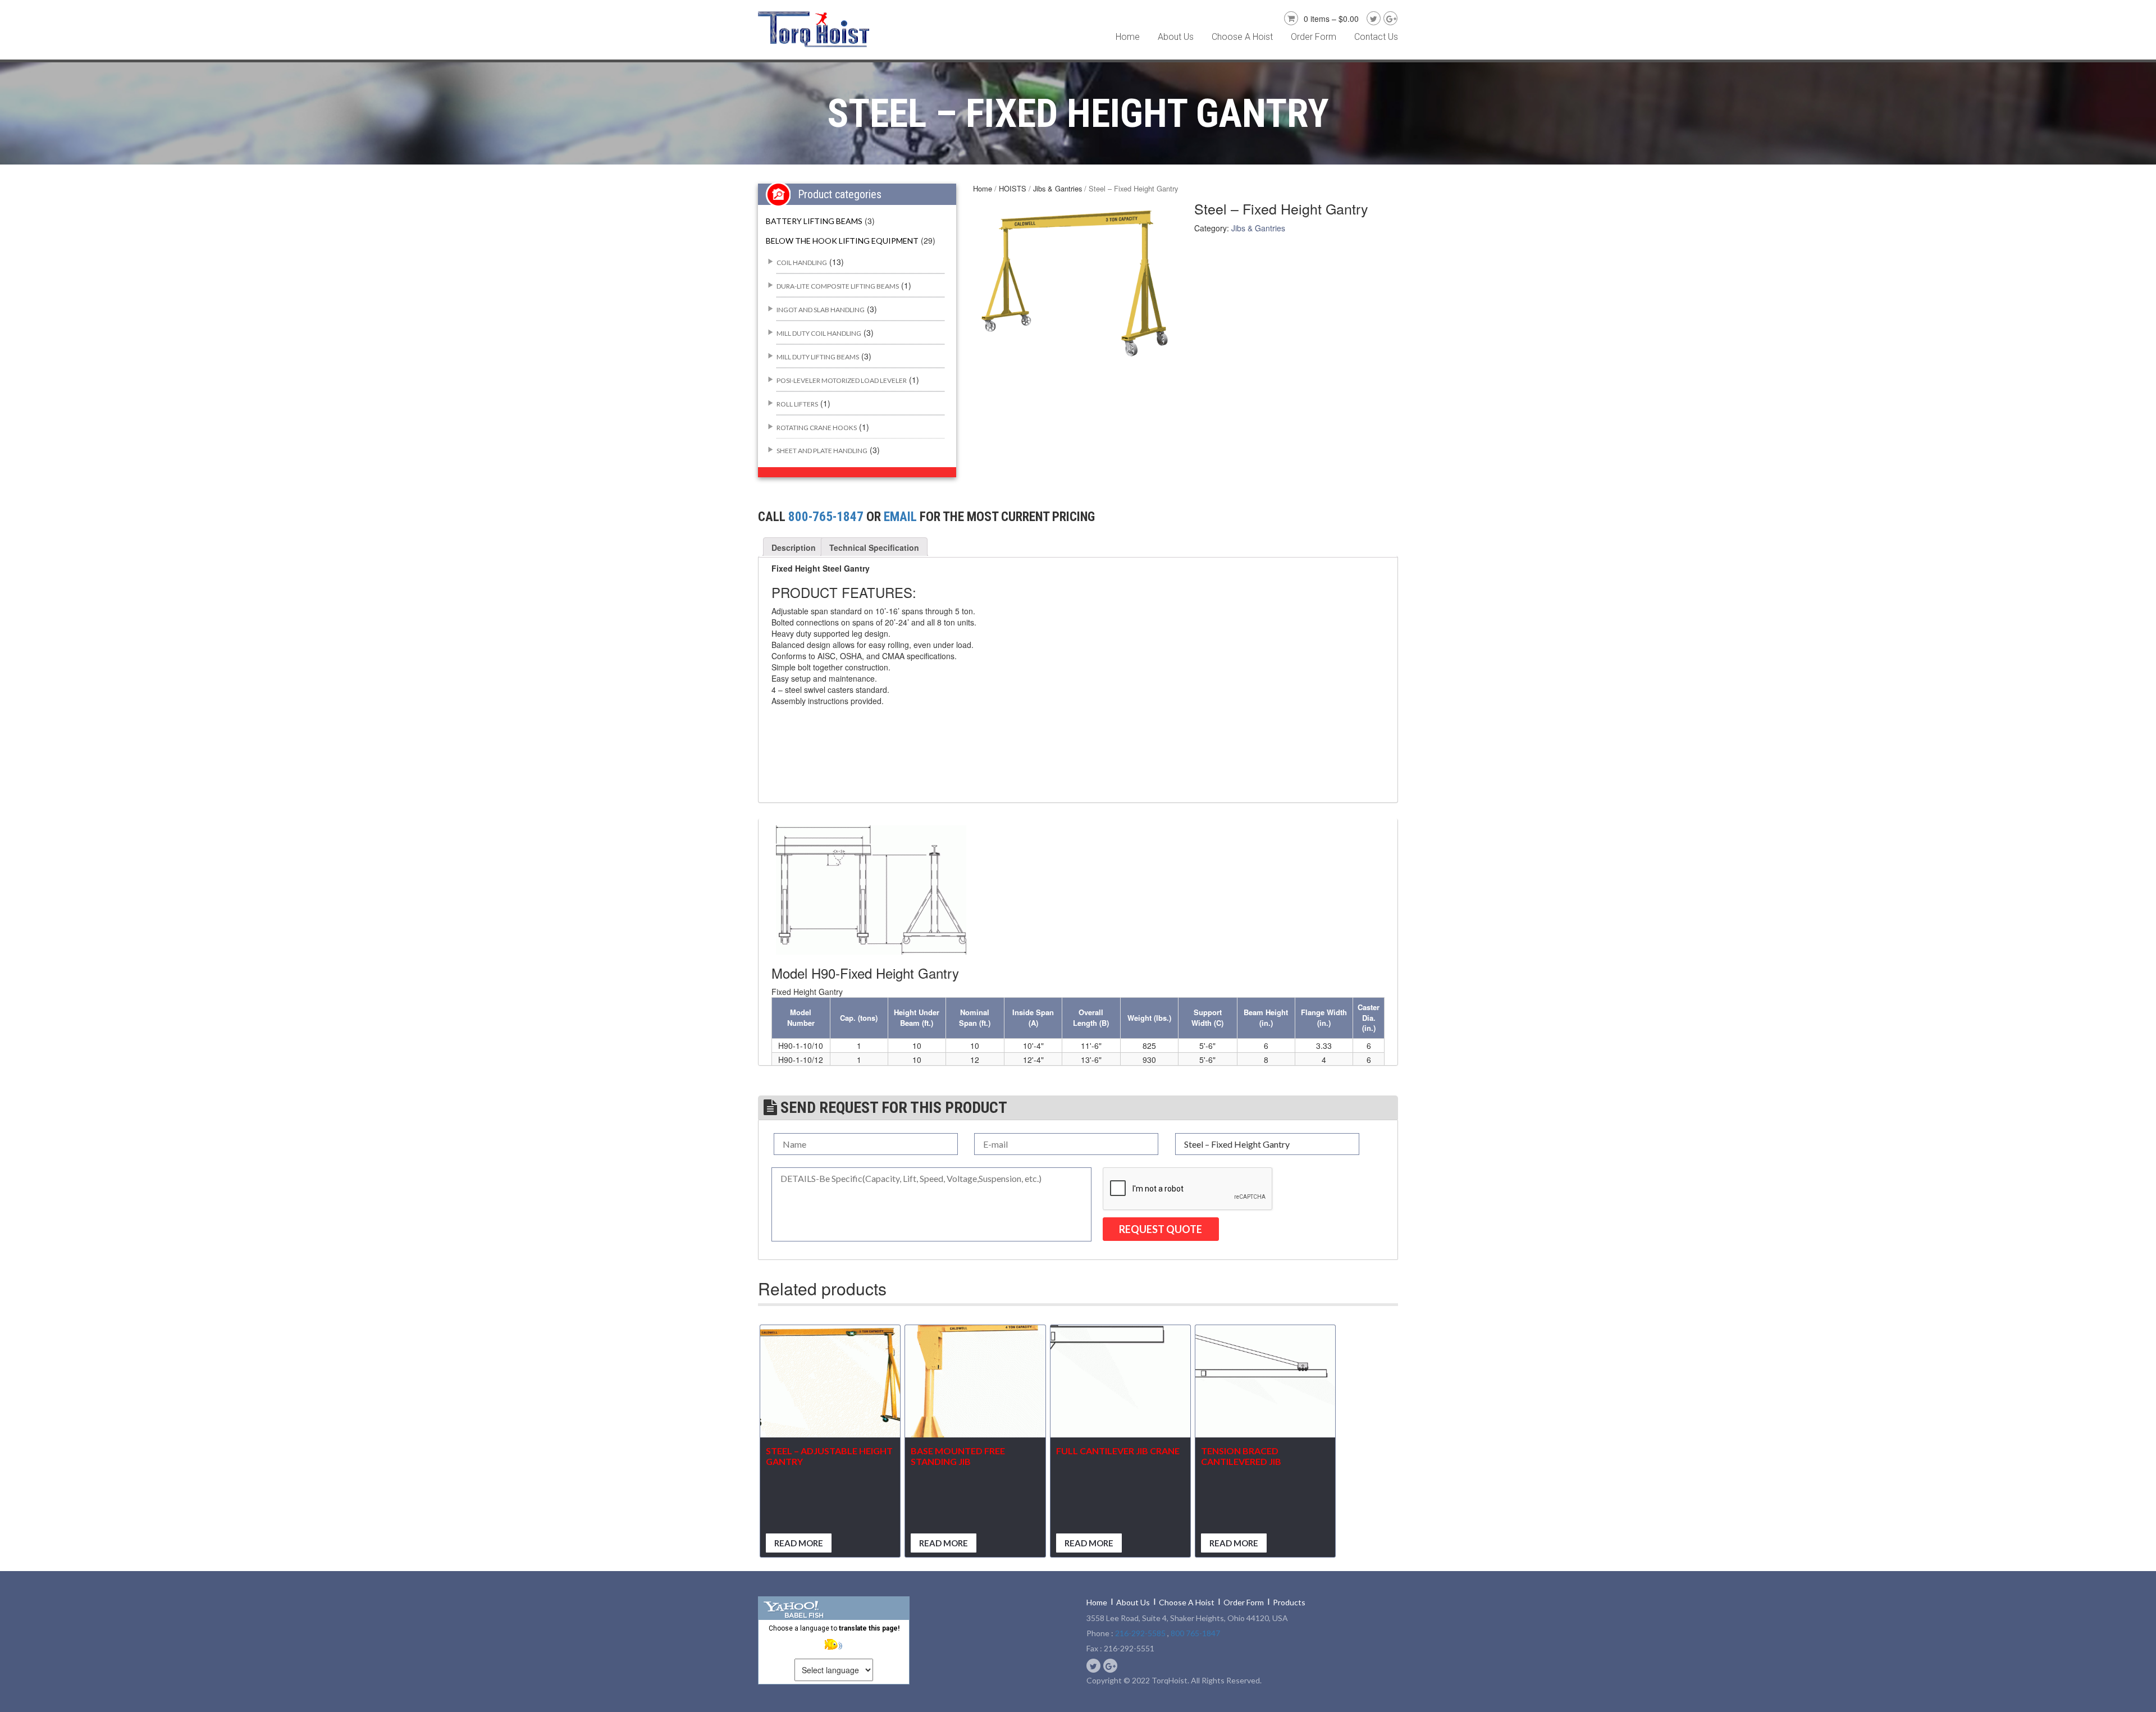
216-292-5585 (1140, 1633)
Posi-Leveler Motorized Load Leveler (842, 380)
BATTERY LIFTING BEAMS (814, 221)
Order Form (1314, 37)
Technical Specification (874, 547)
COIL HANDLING (802, 262)
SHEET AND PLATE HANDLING (822, 451)
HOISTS (1013, 188)
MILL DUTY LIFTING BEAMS (818, 357)
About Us (1176, 37)
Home (1128, 37)
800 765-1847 (1195, 1633)
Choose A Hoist (1242, 37)
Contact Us (1376, 37)
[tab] (794, 547)
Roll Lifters (797, 404)
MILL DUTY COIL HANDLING (819, 333)
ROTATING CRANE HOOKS (817, 428)
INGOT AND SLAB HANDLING (821, 310)
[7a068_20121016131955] (1075, 281)
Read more (799, 1543)
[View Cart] (1290, 17)
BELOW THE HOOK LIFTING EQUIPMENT (842, 241)
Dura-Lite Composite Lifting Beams (838, 286)
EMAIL (900, 517)
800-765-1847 (826, 517)
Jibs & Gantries (1058, 188)
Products (1289, 1602)
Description (794, 547)
